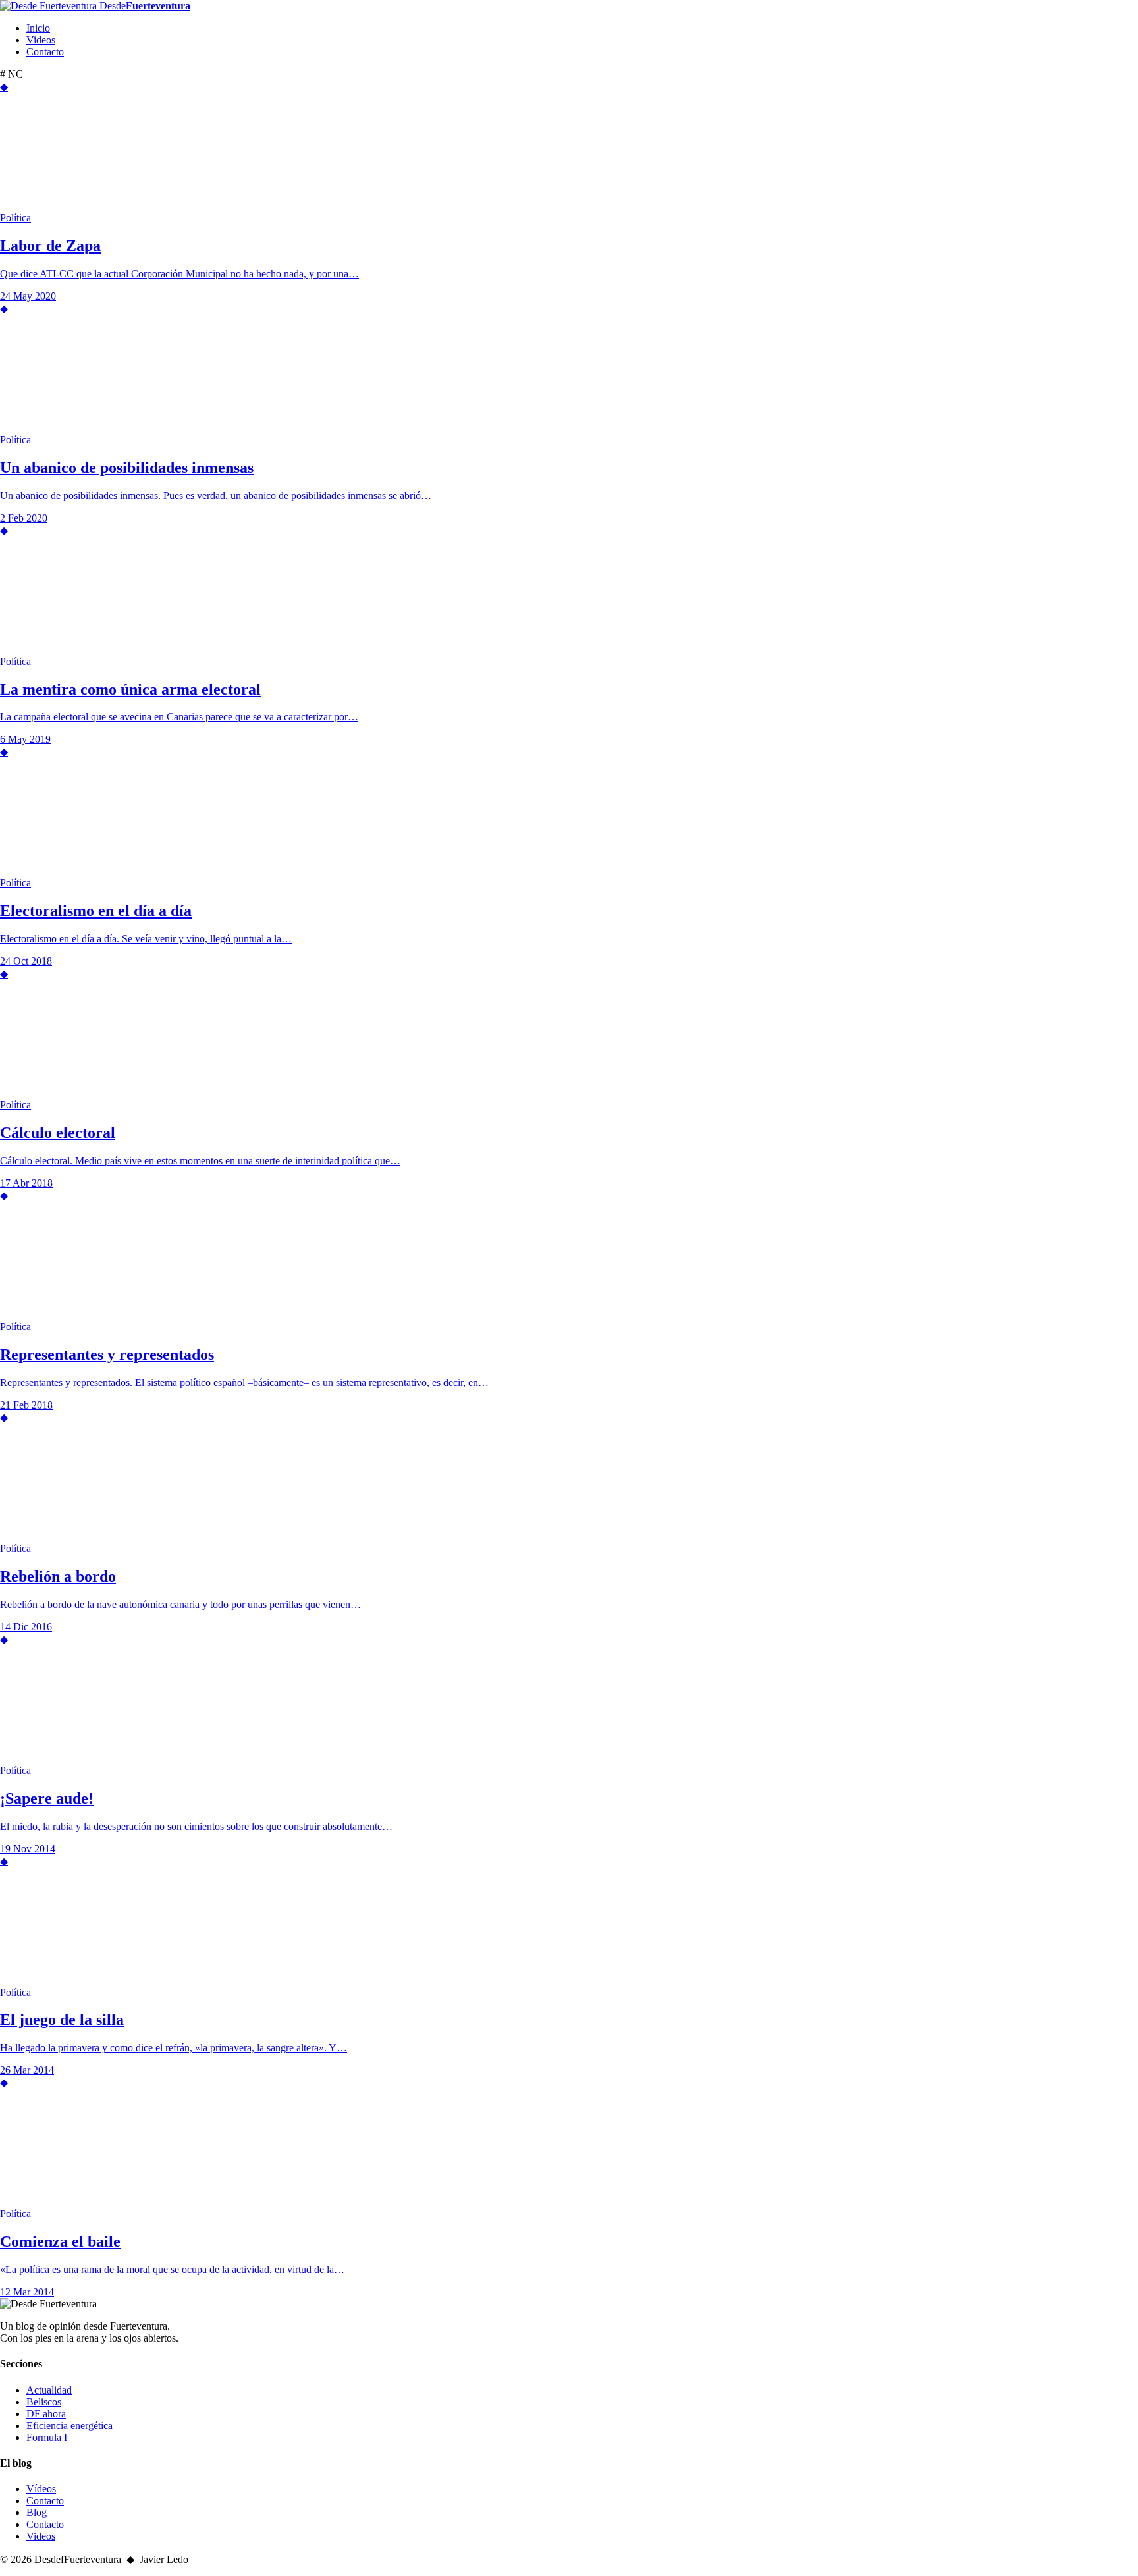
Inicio (38, 28)
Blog (37, 2512)
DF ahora (46, 2414)
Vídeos (41, 2489)
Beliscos (44, 2402)
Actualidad (49, 2390)
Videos (41, 40)
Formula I (47, 2437)
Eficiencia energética (69, 2426)
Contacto (45, 52)
